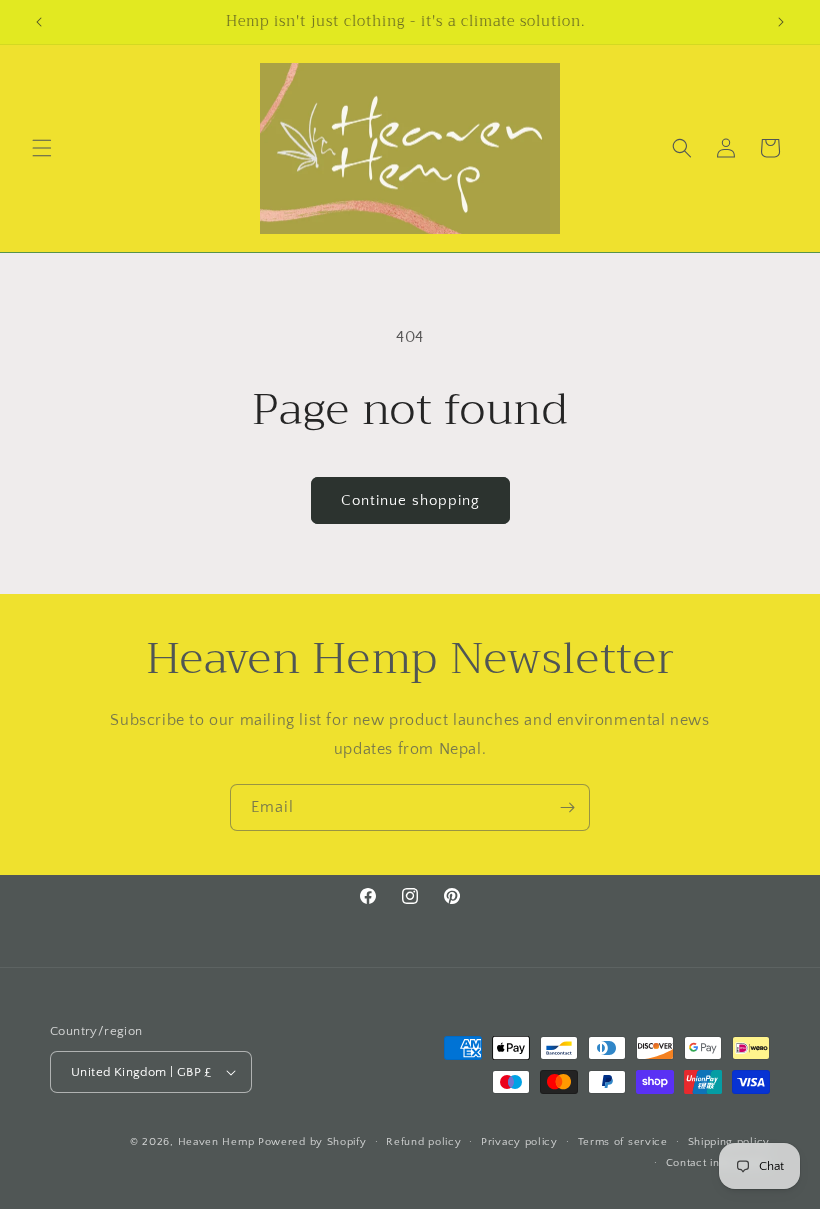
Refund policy (423, 1142)
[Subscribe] (567, 807)
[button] (42, 148)
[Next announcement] (781, 22)
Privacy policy (519, 1142)
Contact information (718, 1163)
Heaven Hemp (216, 1142)
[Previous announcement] (39, 22)
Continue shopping (410, 500)
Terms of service (623, 1142)
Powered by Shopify (312, 1142)
